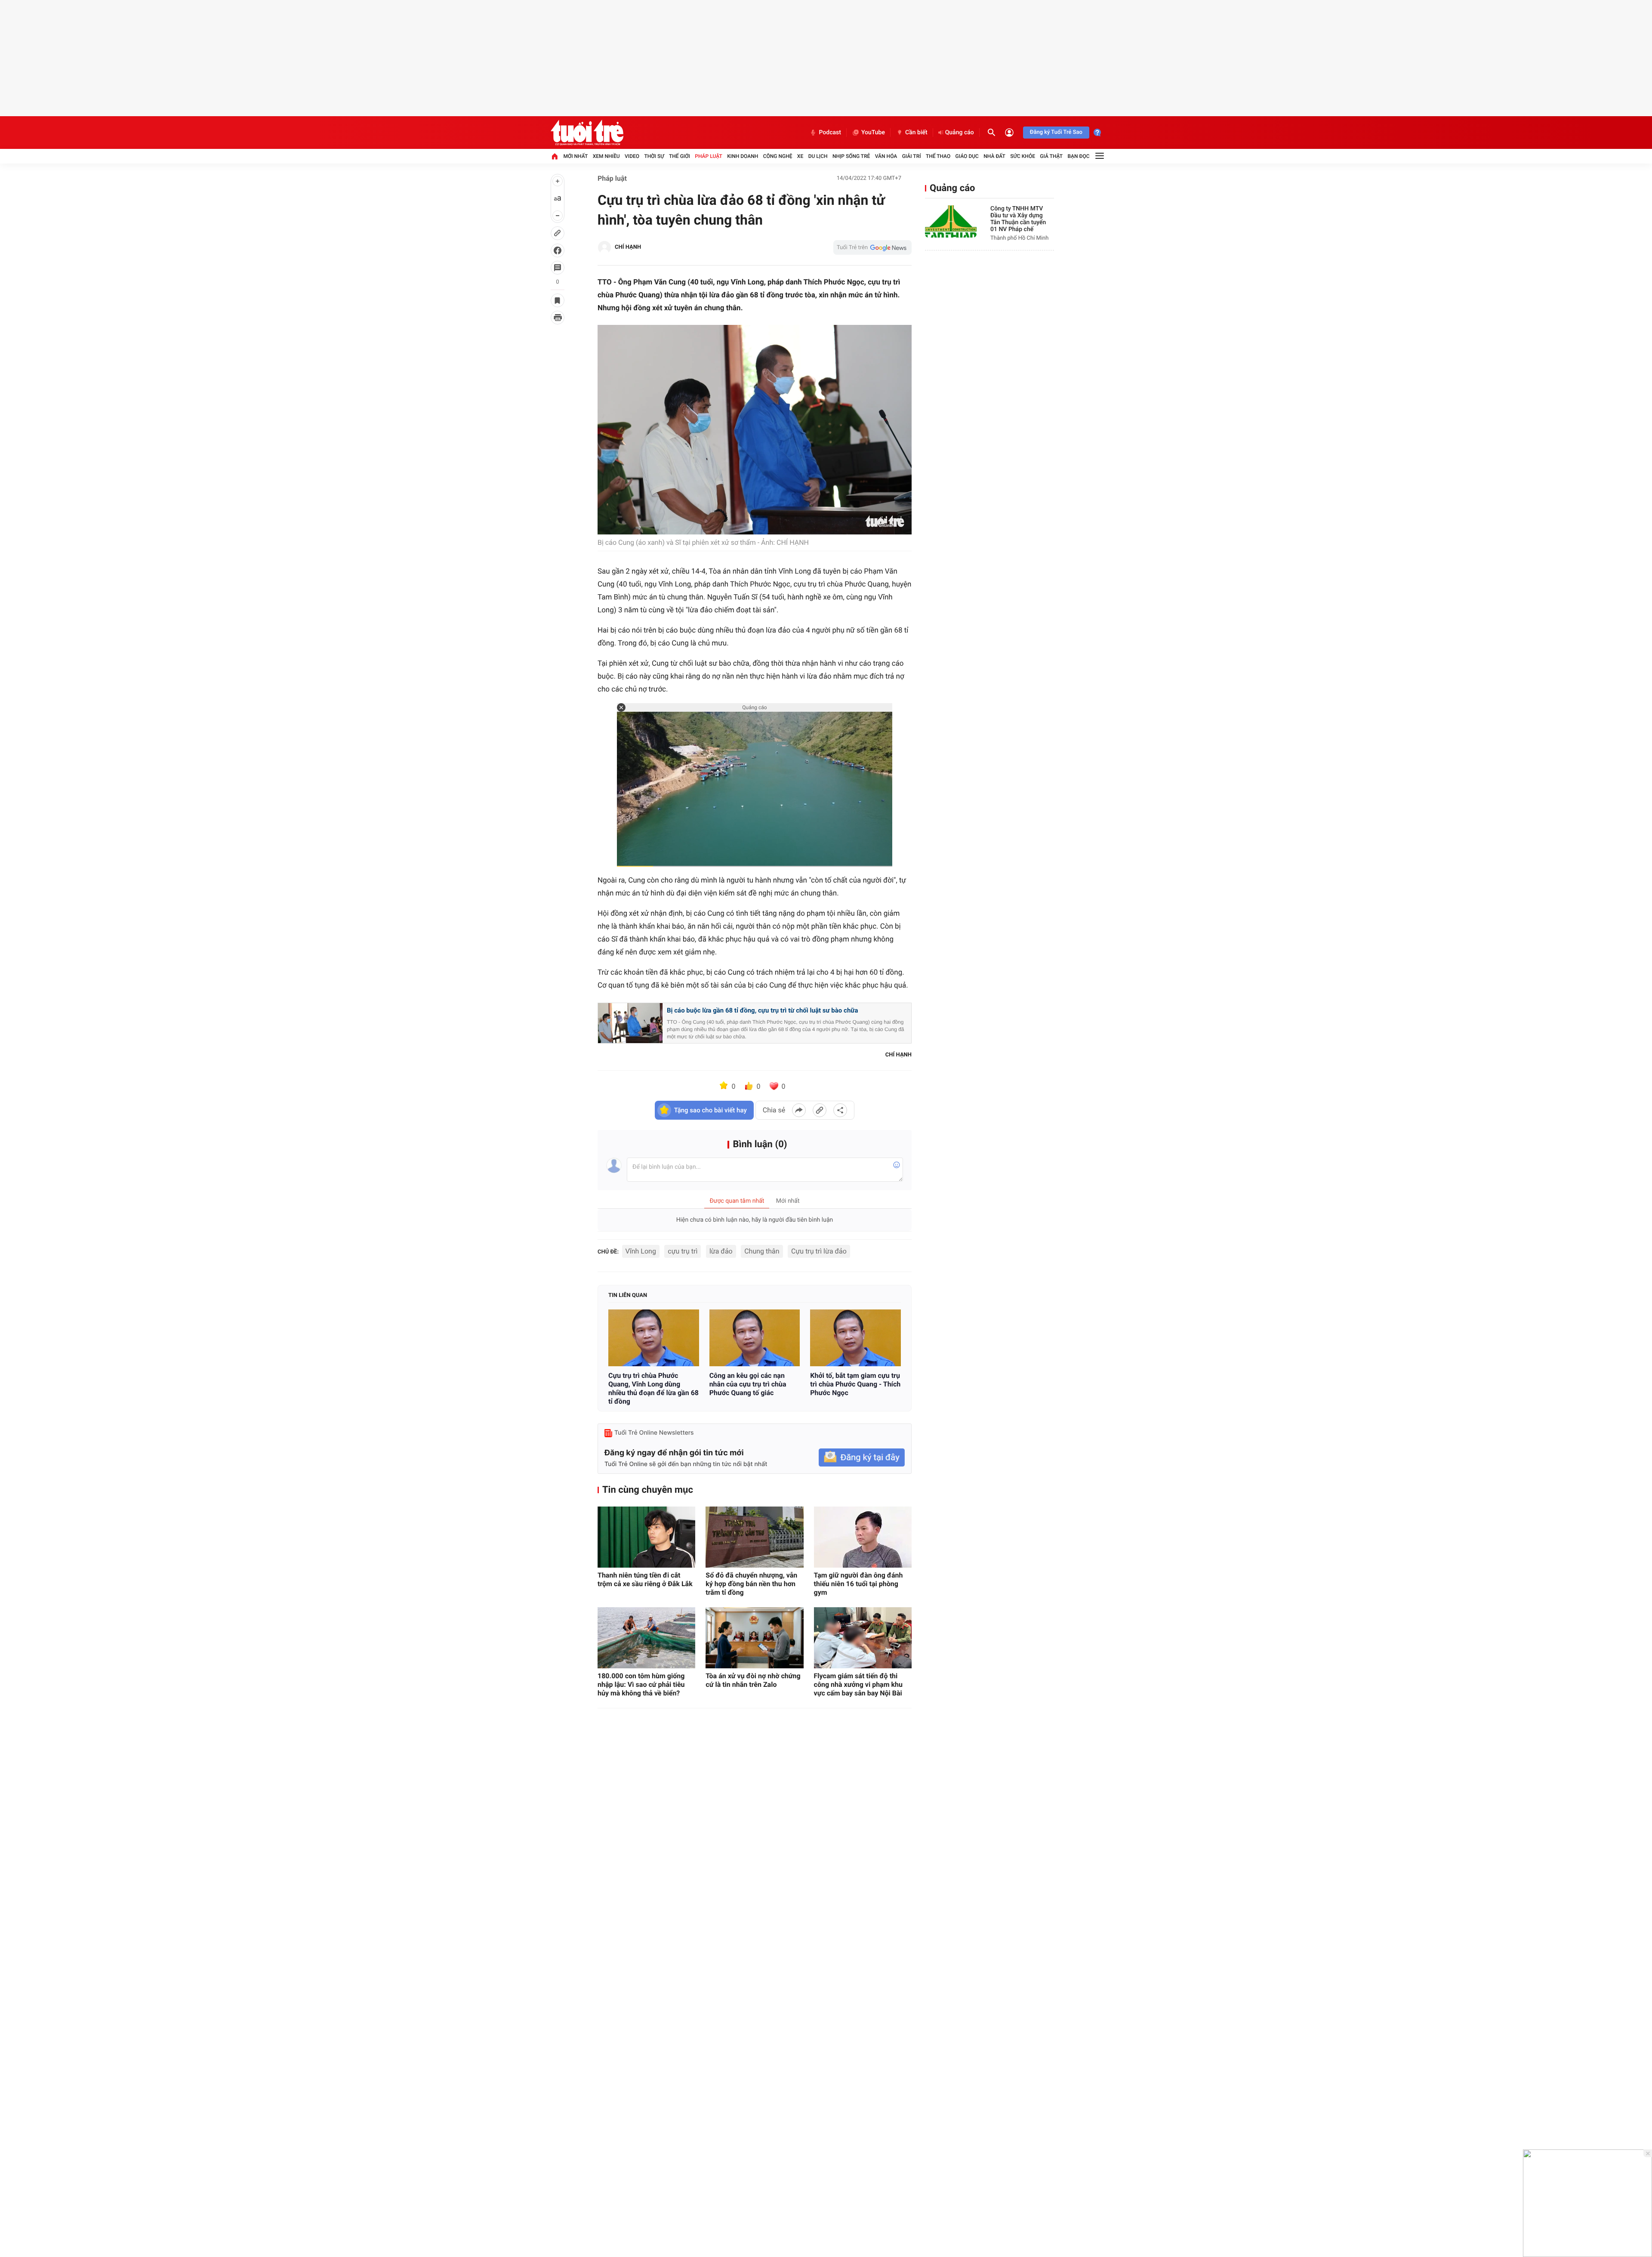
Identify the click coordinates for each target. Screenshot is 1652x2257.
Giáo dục (967, 156)
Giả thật (1051, 156)
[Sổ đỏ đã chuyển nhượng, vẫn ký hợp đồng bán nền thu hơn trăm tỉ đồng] (754, 1537)
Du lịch (818, 156)
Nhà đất (994, 156)
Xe (800, 156)
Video (632, 156)
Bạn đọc (1079, 156)
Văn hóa (886, 156)
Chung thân (762, 1251)
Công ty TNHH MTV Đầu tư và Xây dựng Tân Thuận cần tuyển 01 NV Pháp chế (1018, 219)
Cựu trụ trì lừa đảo (819, 1251)
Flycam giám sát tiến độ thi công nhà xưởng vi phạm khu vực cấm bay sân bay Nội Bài (858, 1684)
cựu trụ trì (683, 1251)
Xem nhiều (606, 156)
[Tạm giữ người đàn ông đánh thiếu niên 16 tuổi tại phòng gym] (863, 1537)
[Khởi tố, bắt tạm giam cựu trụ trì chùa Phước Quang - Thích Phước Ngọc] (855, 1338)
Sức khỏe (1023, 156)
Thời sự (654, 156)
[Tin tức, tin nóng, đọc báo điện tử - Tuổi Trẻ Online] (587, 133)
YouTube (873, 133)
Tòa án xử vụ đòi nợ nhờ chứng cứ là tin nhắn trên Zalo (753, 1680)
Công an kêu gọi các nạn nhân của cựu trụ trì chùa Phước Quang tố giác (748, 1384)
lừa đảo (721, 1251)
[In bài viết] (558, 318)
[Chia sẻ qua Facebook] (799, 1110)
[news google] (872, 247)
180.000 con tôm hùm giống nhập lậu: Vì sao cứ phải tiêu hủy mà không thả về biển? (641, 1684)
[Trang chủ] (555, 156)
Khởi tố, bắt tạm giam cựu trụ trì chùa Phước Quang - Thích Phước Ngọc (855, 1384)
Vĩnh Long (641, 1251)
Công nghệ (778, 156)
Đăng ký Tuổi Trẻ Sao (1056, 132)
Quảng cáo (960, 133)
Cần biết (916, 133)
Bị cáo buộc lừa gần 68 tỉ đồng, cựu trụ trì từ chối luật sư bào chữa (762, 1010)
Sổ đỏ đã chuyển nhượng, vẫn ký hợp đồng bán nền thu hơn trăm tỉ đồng (751, 1584)
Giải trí (912, 156)
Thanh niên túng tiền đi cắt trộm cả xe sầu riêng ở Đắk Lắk (645, 1579)
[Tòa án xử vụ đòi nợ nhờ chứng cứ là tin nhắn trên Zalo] (754, 1638)
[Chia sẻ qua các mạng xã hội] (840, 1110)
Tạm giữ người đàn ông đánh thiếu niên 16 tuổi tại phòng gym (858, 1584)
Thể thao (938, 156)
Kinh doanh (743, 156)
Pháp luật (709, 156)
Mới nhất (575, 156)
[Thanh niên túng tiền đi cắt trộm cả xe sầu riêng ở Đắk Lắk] (646, 1537)
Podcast (830, 133)
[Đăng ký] (862, 1458)
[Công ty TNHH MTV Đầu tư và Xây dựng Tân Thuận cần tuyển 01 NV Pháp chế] (951, 221)
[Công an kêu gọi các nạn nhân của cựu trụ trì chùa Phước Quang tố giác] (755, 1338)
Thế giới (680, 156)
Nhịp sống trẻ (851, 156)
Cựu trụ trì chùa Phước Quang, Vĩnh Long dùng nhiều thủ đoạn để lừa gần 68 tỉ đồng (653, 1388)
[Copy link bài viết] (820, 1110)
